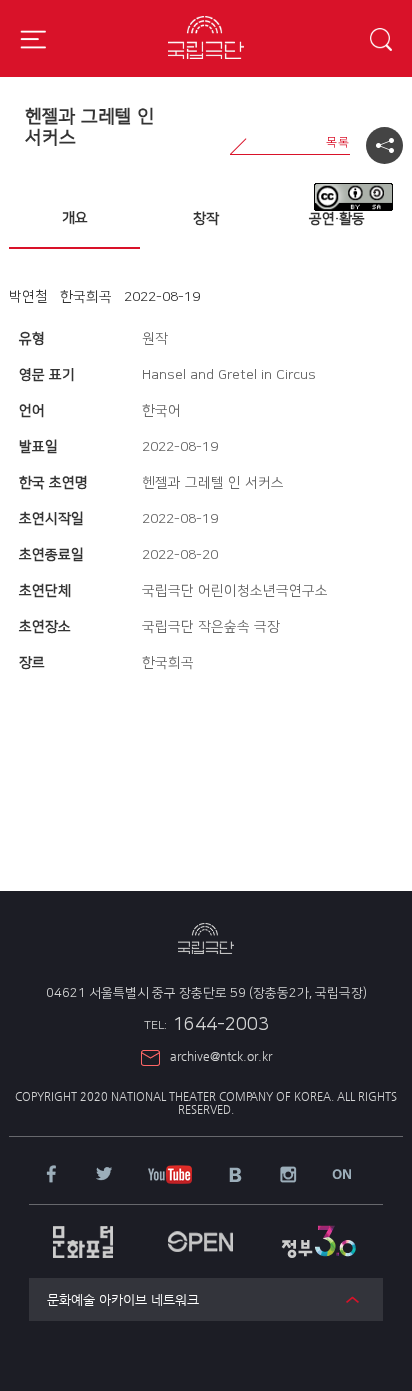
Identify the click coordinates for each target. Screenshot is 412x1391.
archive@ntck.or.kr (221, 1056)
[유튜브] (170, 1176)
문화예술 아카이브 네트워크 (123, 1299)
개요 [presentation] (75, 218)
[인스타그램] (288, 1176)
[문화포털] (83, 1232)
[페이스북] (51, 1175)
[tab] (74, 219)
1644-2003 (206, 1025)
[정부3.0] (317, 1231)
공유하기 (384, 145)
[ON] (341, 1175)
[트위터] (104, 1175)
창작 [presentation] (206, 219)
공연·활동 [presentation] (337, 219)
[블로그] (235, 1176)
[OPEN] (200, 1231)
